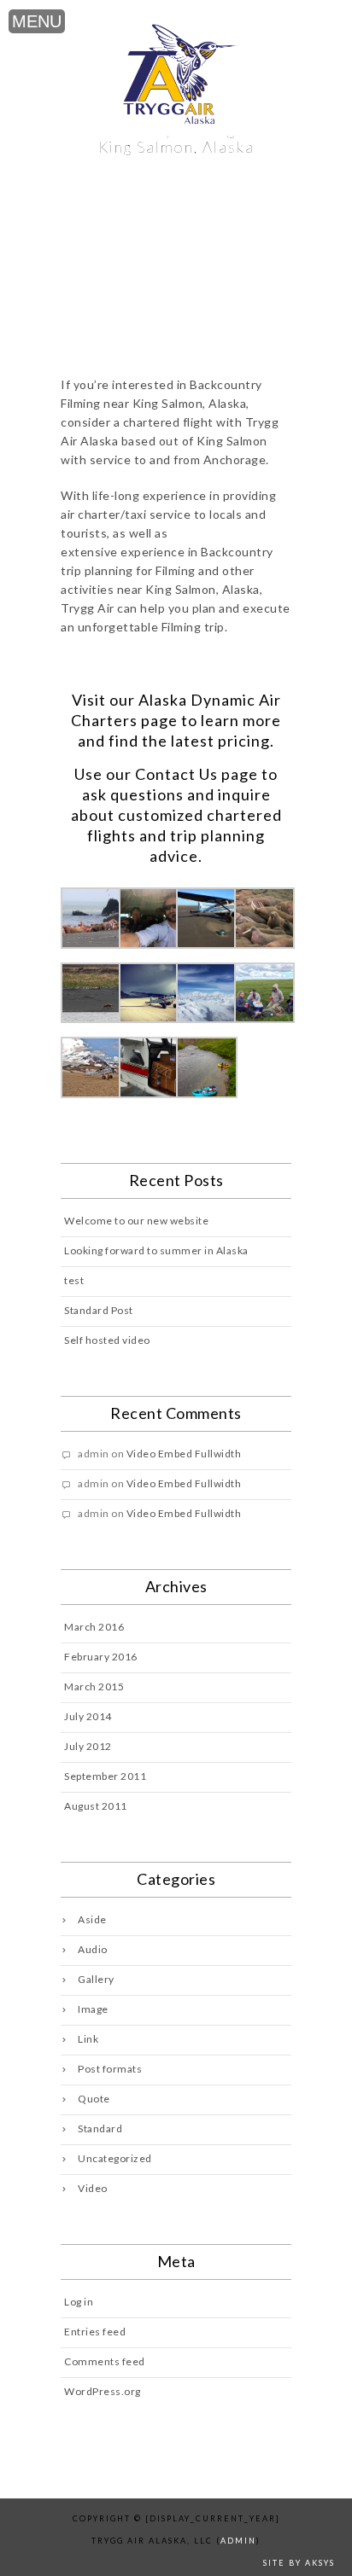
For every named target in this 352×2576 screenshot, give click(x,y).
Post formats (110, 2069)
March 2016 (94, 1627)
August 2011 (96, 1806)
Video (93, 2188)
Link (88, 2039)
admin (238, 2541)
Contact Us (176, 774)
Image (93, 2009)
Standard (100, 2128)
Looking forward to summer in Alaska (156, 1250)
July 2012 (88, 1746)
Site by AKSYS (299, 2563)
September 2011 (105, 1776)
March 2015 (94, 1686)
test (74, 1280)
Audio (93, 1949)
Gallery (96, 1979)
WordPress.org (103, 2391)
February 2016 (101, 1657)
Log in (79, 2302)
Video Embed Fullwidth (184, 1454)
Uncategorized (115, 2158)
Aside (92, 1919)
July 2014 (88, 1716)
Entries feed (95, 2332)
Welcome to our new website (136, 1221)
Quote (94, 2099)
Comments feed (105, 2361)
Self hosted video (107, 1340)
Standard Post (99, 1310)
